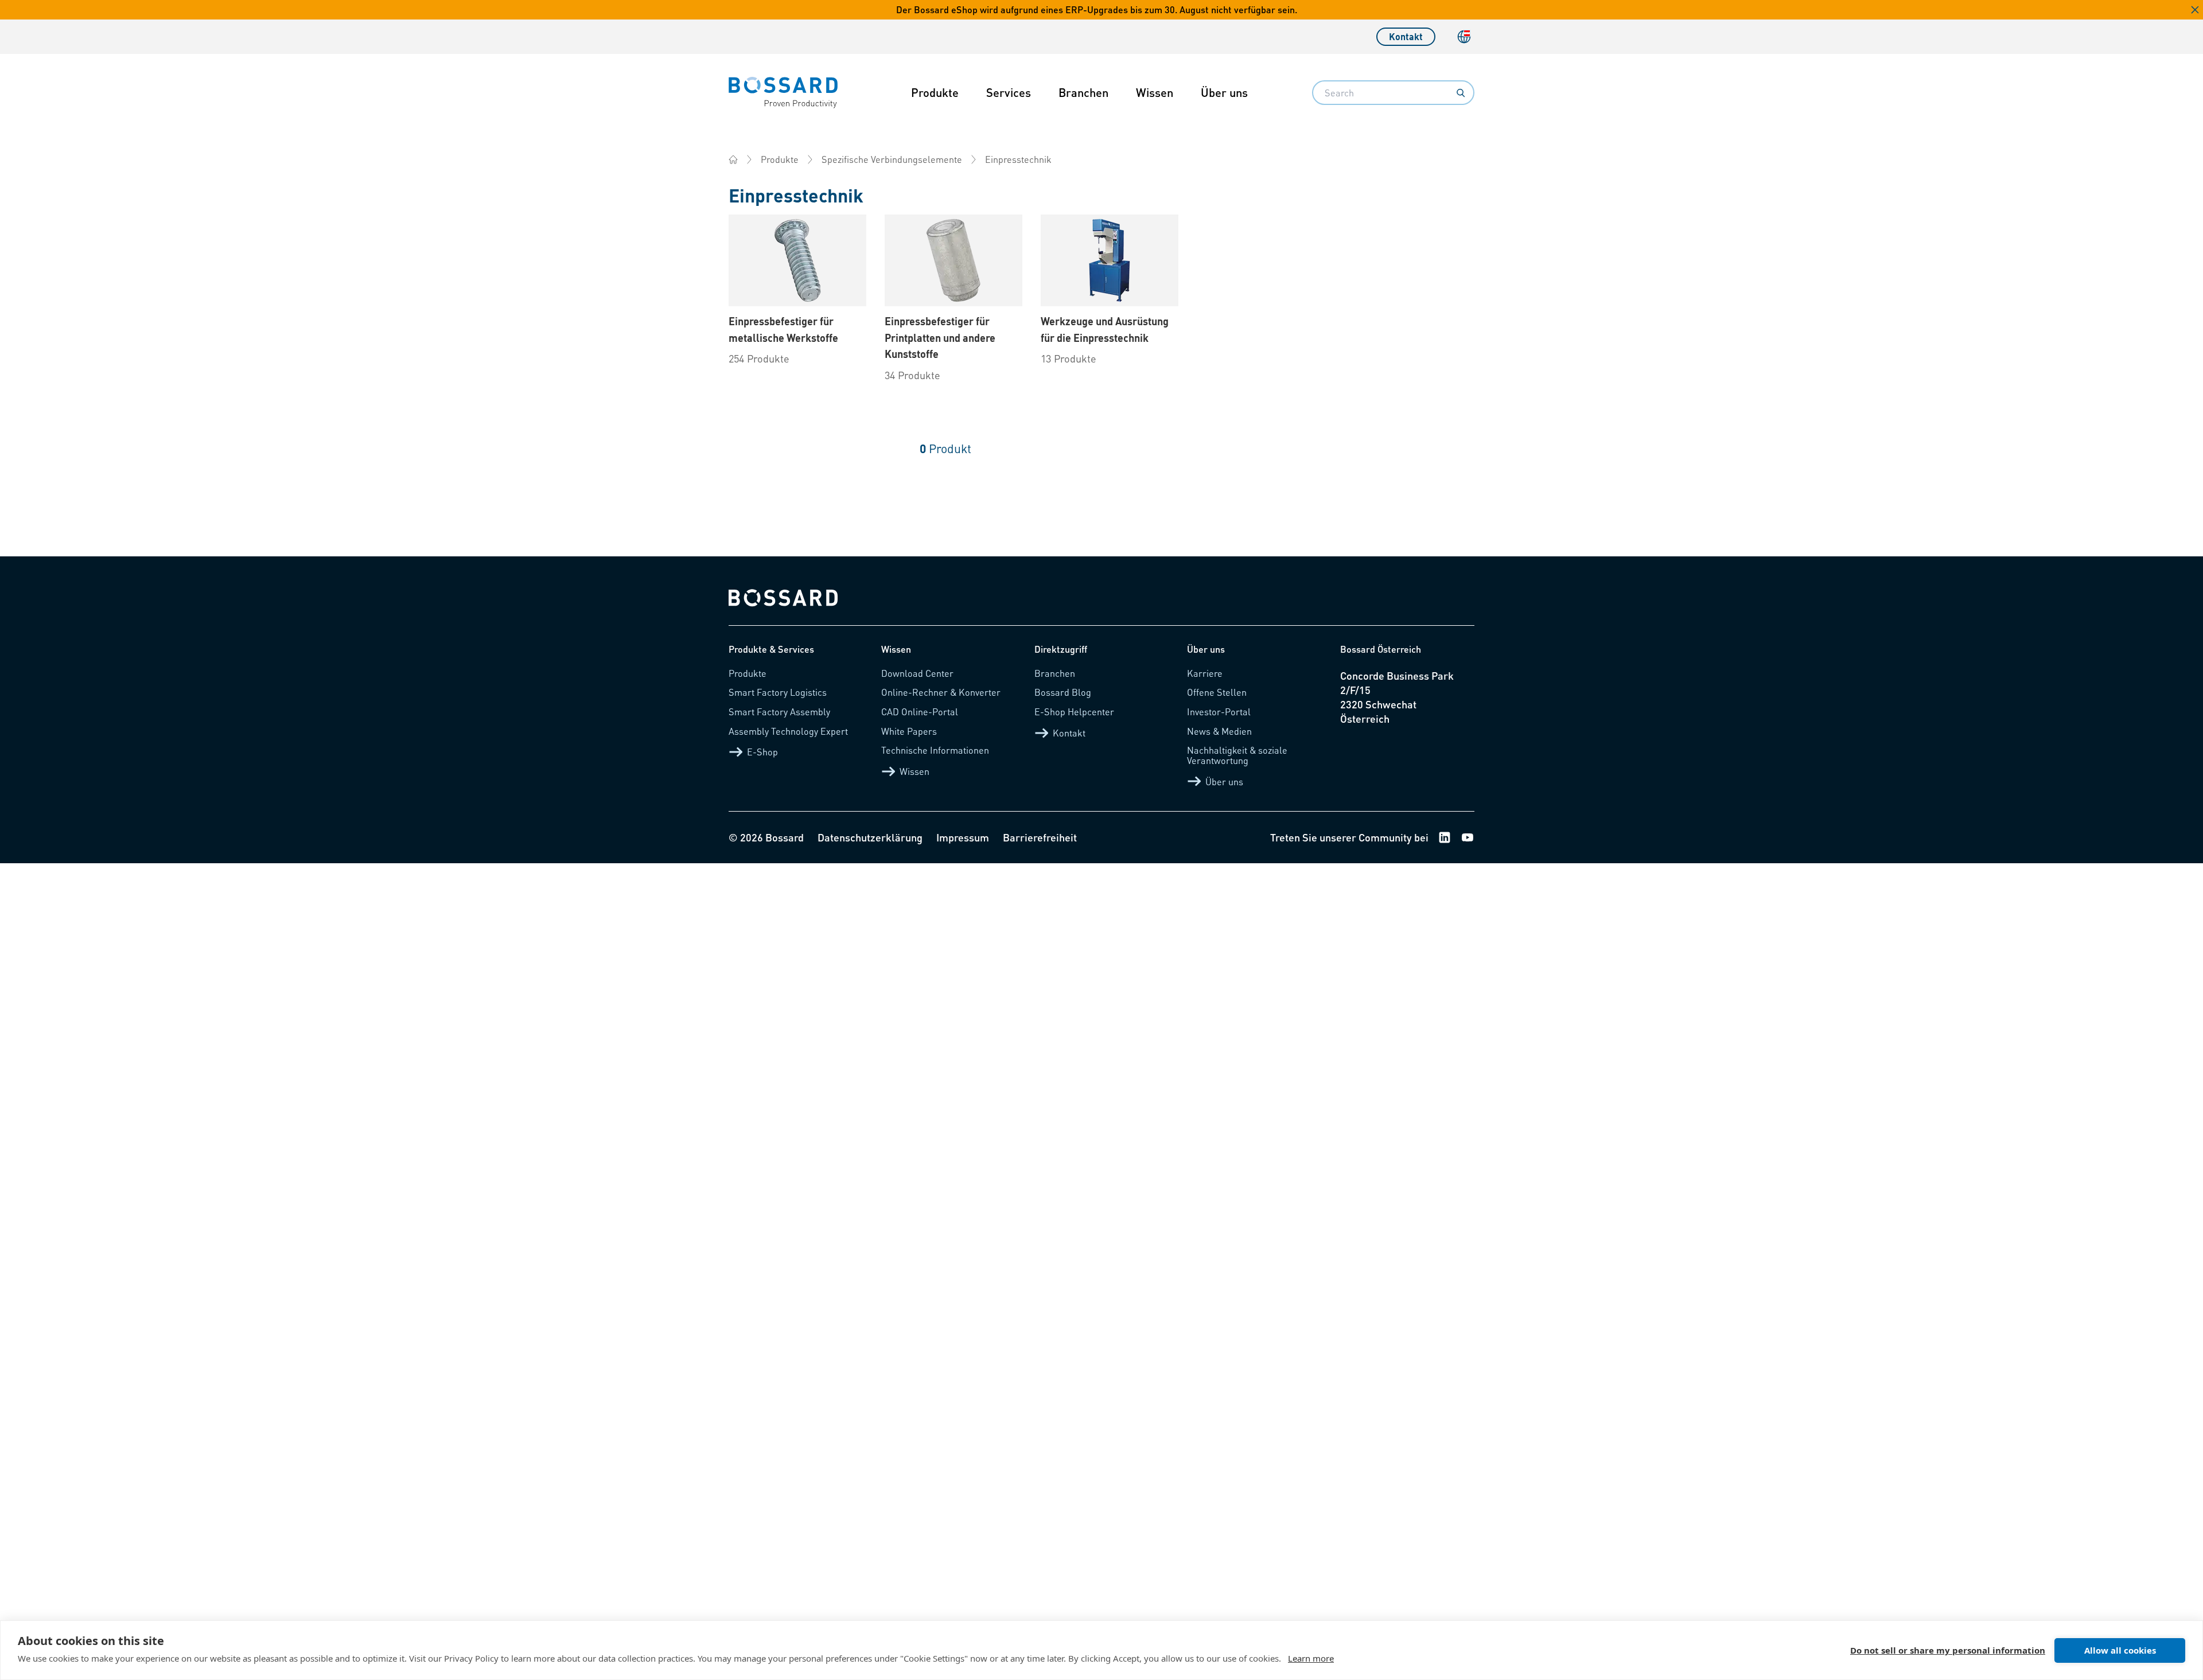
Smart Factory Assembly (779, 712)
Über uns (1224, 92)
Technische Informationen (935, 750)
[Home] (733, 159)
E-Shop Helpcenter (1074, 712)
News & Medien (1219, 731)
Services (1009, 92)
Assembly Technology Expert (788, 731)
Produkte (935, 92)
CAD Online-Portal (920, 712)
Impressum (963, 837)
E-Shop (762, 752)
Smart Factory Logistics (778, 692)
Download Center (917, 673)
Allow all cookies (2120, 1650)
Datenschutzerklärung (870, 837)
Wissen (1155, 92)
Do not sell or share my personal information (1948, 1650)
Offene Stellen (1217, 692)
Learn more (1311, 1658)
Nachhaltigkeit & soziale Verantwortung (1237, 755)
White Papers (909, 731)
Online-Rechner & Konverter (941, 692)
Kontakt (1406, 36)
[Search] (1461, 93)
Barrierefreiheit (1040, 837)
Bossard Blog (1063, 692)
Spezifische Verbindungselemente (892, 159)
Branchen (1083, 92)
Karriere (1205, 673)
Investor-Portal (1219, 712)
